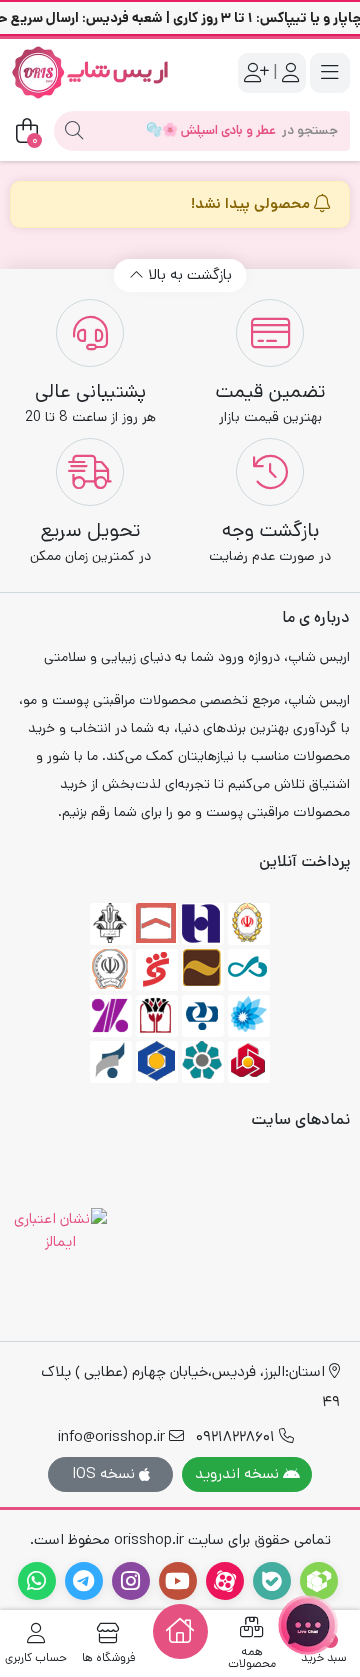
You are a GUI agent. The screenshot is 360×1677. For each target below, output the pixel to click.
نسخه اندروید (239, 1473)
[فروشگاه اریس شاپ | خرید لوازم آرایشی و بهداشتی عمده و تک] (90, 72)
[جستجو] (74, 131)
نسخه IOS (105, 1473)
